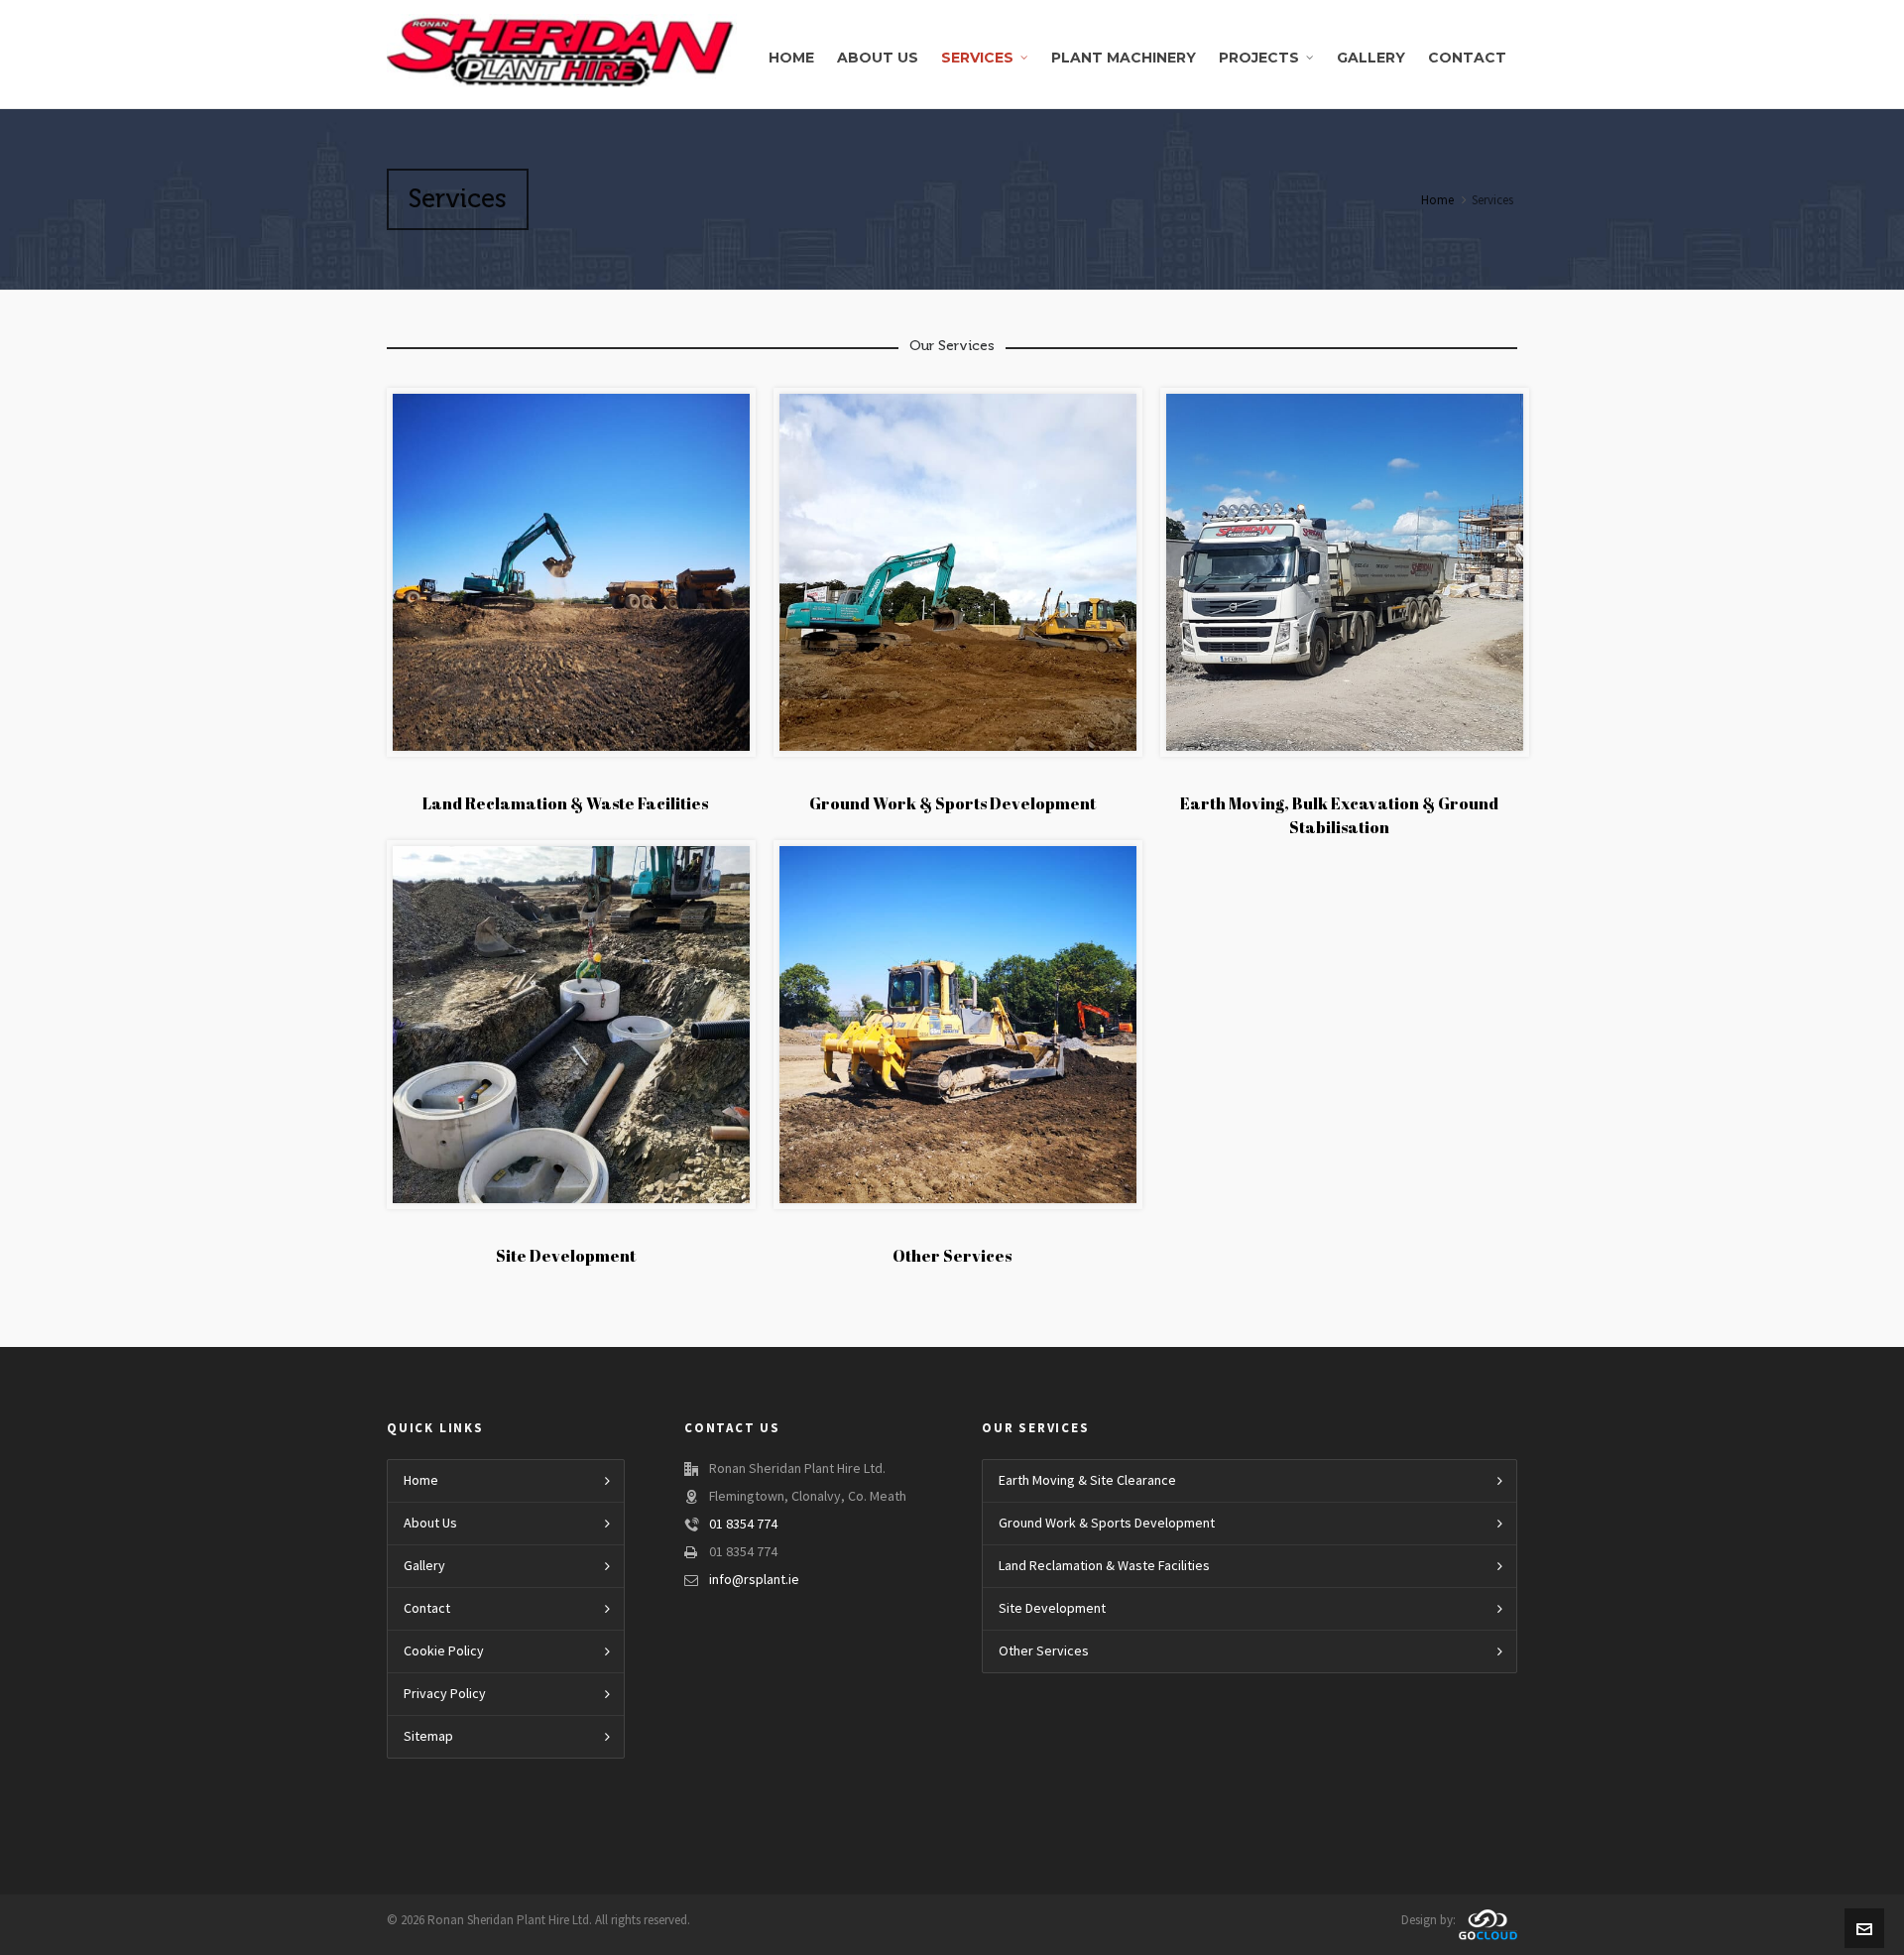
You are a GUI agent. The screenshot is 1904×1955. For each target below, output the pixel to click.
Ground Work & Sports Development (952, 803)
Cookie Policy (444, 1651)
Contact (427, 1609)
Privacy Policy (445, 1694)
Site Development (566, 1256)
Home (1437, 200)
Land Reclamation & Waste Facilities (565, 803)
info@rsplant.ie (754, 1580)
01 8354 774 (743, 1525)
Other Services (952, 1256)
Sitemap (428, 1737)
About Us (430, 1524)
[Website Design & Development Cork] (1488, 1921)
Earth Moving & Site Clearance (1087, 1481)
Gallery (424, 1566)
